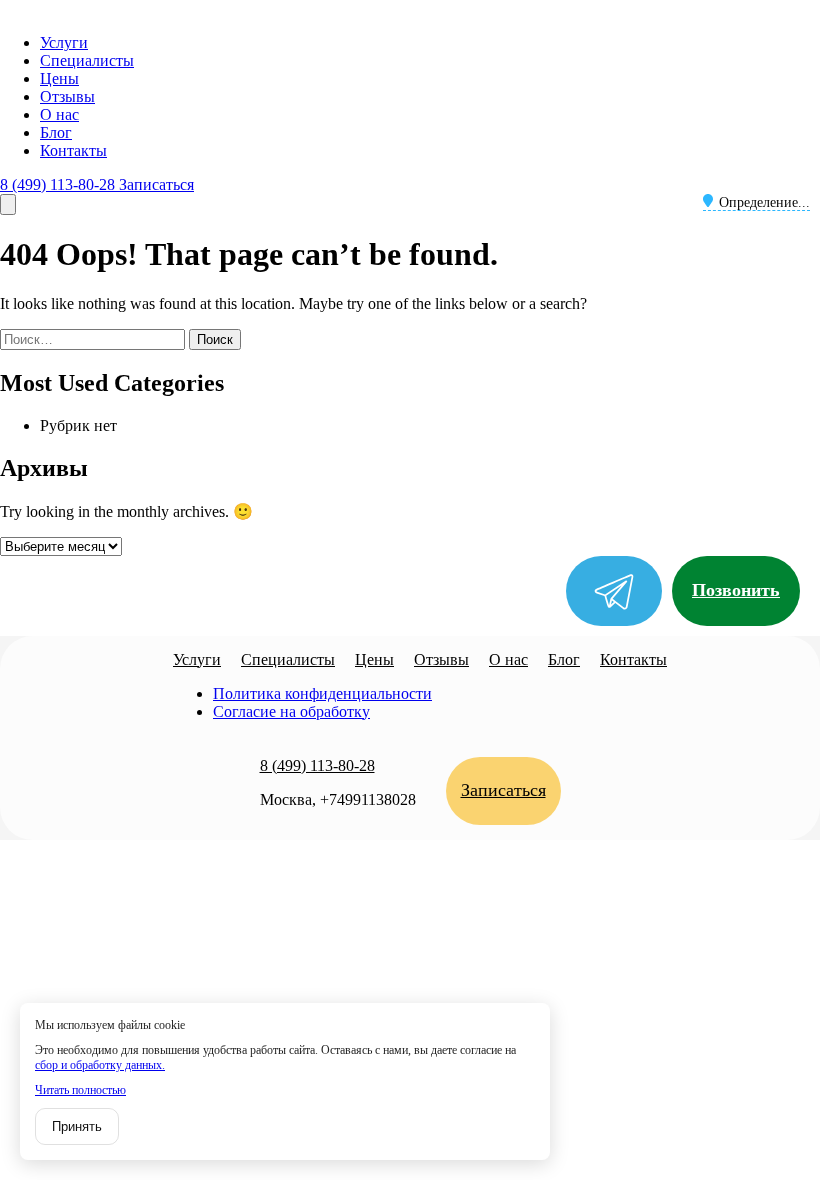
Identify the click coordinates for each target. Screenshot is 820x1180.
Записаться (156, 184)
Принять (77, 1126)
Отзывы (67, 96)
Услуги (64, 42)
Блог (56, 132)
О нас (59, 114)
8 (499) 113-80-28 (59, 184)
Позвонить (736, 590)
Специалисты (87, 60)
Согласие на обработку (291, 711)
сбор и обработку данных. (100, 1065)
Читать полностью (80, 1090)
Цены (59, 78)
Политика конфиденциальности (322, 693)
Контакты (73, 150)
